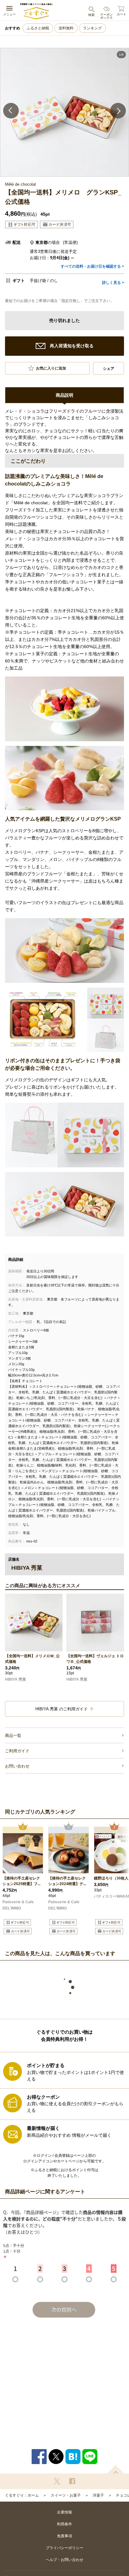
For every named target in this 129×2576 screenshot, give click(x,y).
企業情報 (64, 2512)
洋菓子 (98, 2495)
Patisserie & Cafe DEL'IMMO (18, 1905)
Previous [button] (11, 111)
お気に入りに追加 (51, 368)
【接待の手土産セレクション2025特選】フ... (21, 1881)
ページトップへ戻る (116, 2469)
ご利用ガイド (17, 1751)
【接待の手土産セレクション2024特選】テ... (67, 1881)
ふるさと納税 (38, 28)
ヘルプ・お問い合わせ (64, 2560)
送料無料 (66, 28)
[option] (64, 112)
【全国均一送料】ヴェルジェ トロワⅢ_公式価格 (95, 1659)
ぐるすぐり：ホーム (22, 2495)
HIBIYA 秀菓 (15, 1679)
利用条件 (64, 2524)
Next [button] (118, 111)
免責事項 (64, 2536)
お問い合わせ (17, 1766)
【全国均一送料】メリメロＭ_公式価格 (32, 1659)
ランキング (92, 28)
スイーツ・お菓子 (66, 2495)
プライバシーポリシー (64, 2548)
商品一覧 (13, 1736)
